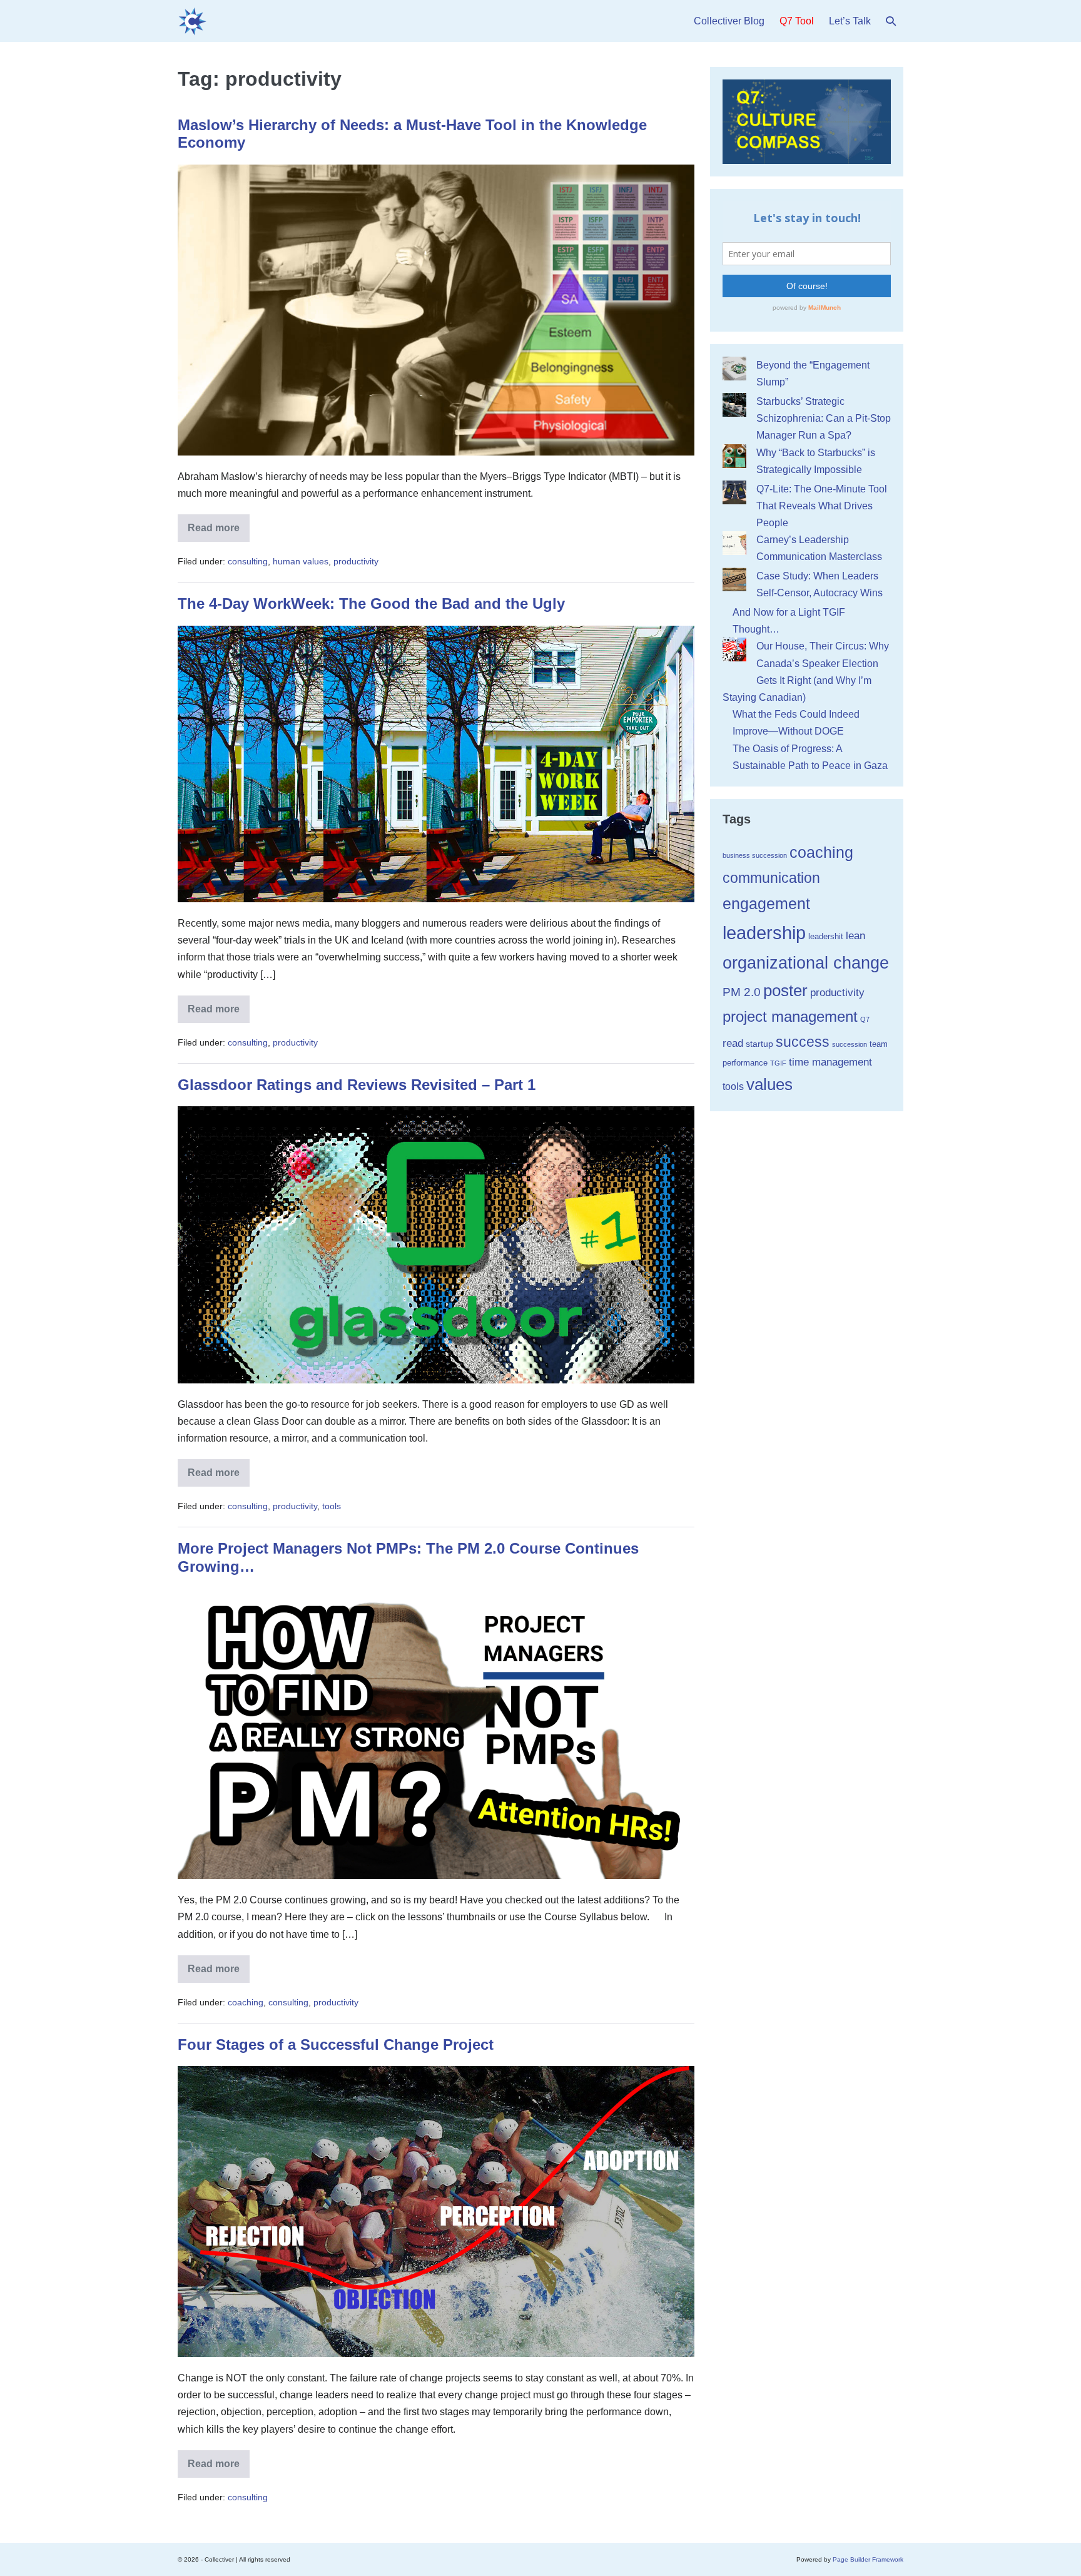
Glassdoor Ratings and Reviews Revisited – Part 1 (357, 1085)
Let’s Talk (850, 21)
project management (790, 1017)
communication (771, 878)
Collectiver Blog (729, 21)
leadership (764, 933)
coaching (246, 2002)
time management (830, 1062)
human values (301, 561)
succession (850, 1044)
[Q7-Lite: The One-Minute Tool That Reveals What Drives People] (734, 492)
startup (759, 1044)
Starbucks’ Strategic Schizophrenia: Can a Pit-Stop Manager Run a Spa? (824, 418)
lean (855, 936)
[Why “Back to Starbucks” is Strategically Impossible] (734, 456)
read (733, 1043)
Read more (219, 532)
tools (332, 1506)
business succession (755, 855)
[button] (891, 21)
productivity (356, 561)
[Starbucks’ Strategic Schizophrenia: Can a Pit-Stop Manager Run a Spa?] (734, 405)
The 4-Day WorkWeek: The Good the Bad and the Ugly (371, 603)
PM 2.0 (742, 992)
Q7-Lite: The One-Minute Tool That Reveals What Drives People (822, 506)
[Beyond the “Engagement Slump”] (734, 369)
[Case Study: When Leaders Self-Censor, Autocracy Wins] (734, 579)
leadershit (826, 936)
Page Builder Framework (868, 2559)
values (769, 1084)
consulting (248, 561)
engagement (766, 904)
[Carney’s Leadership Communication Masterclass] (734, 543)
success (803, 1042)
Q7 (865, 1019)
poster (785, 990)
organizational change (806, 963)
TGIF (778, 1063)
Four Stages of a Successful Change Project (336, 2044)
